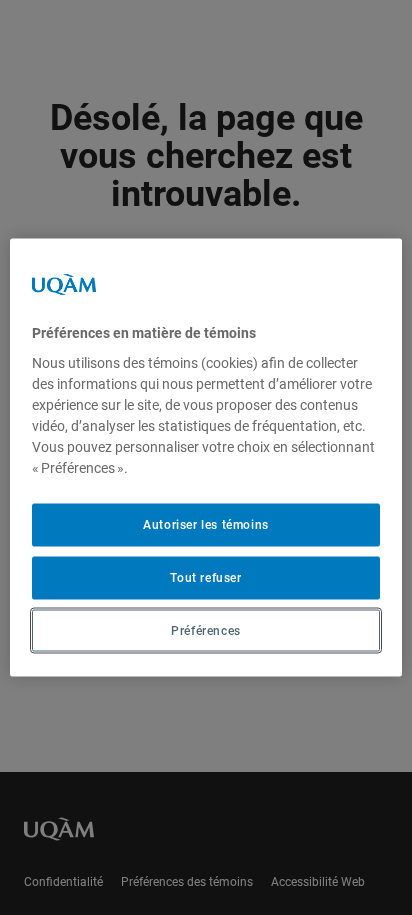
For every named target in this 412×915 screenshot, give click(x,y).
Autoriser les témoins (206, 525)
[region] (205, 457)
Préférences (206, 630)
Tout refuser (205, 577)
